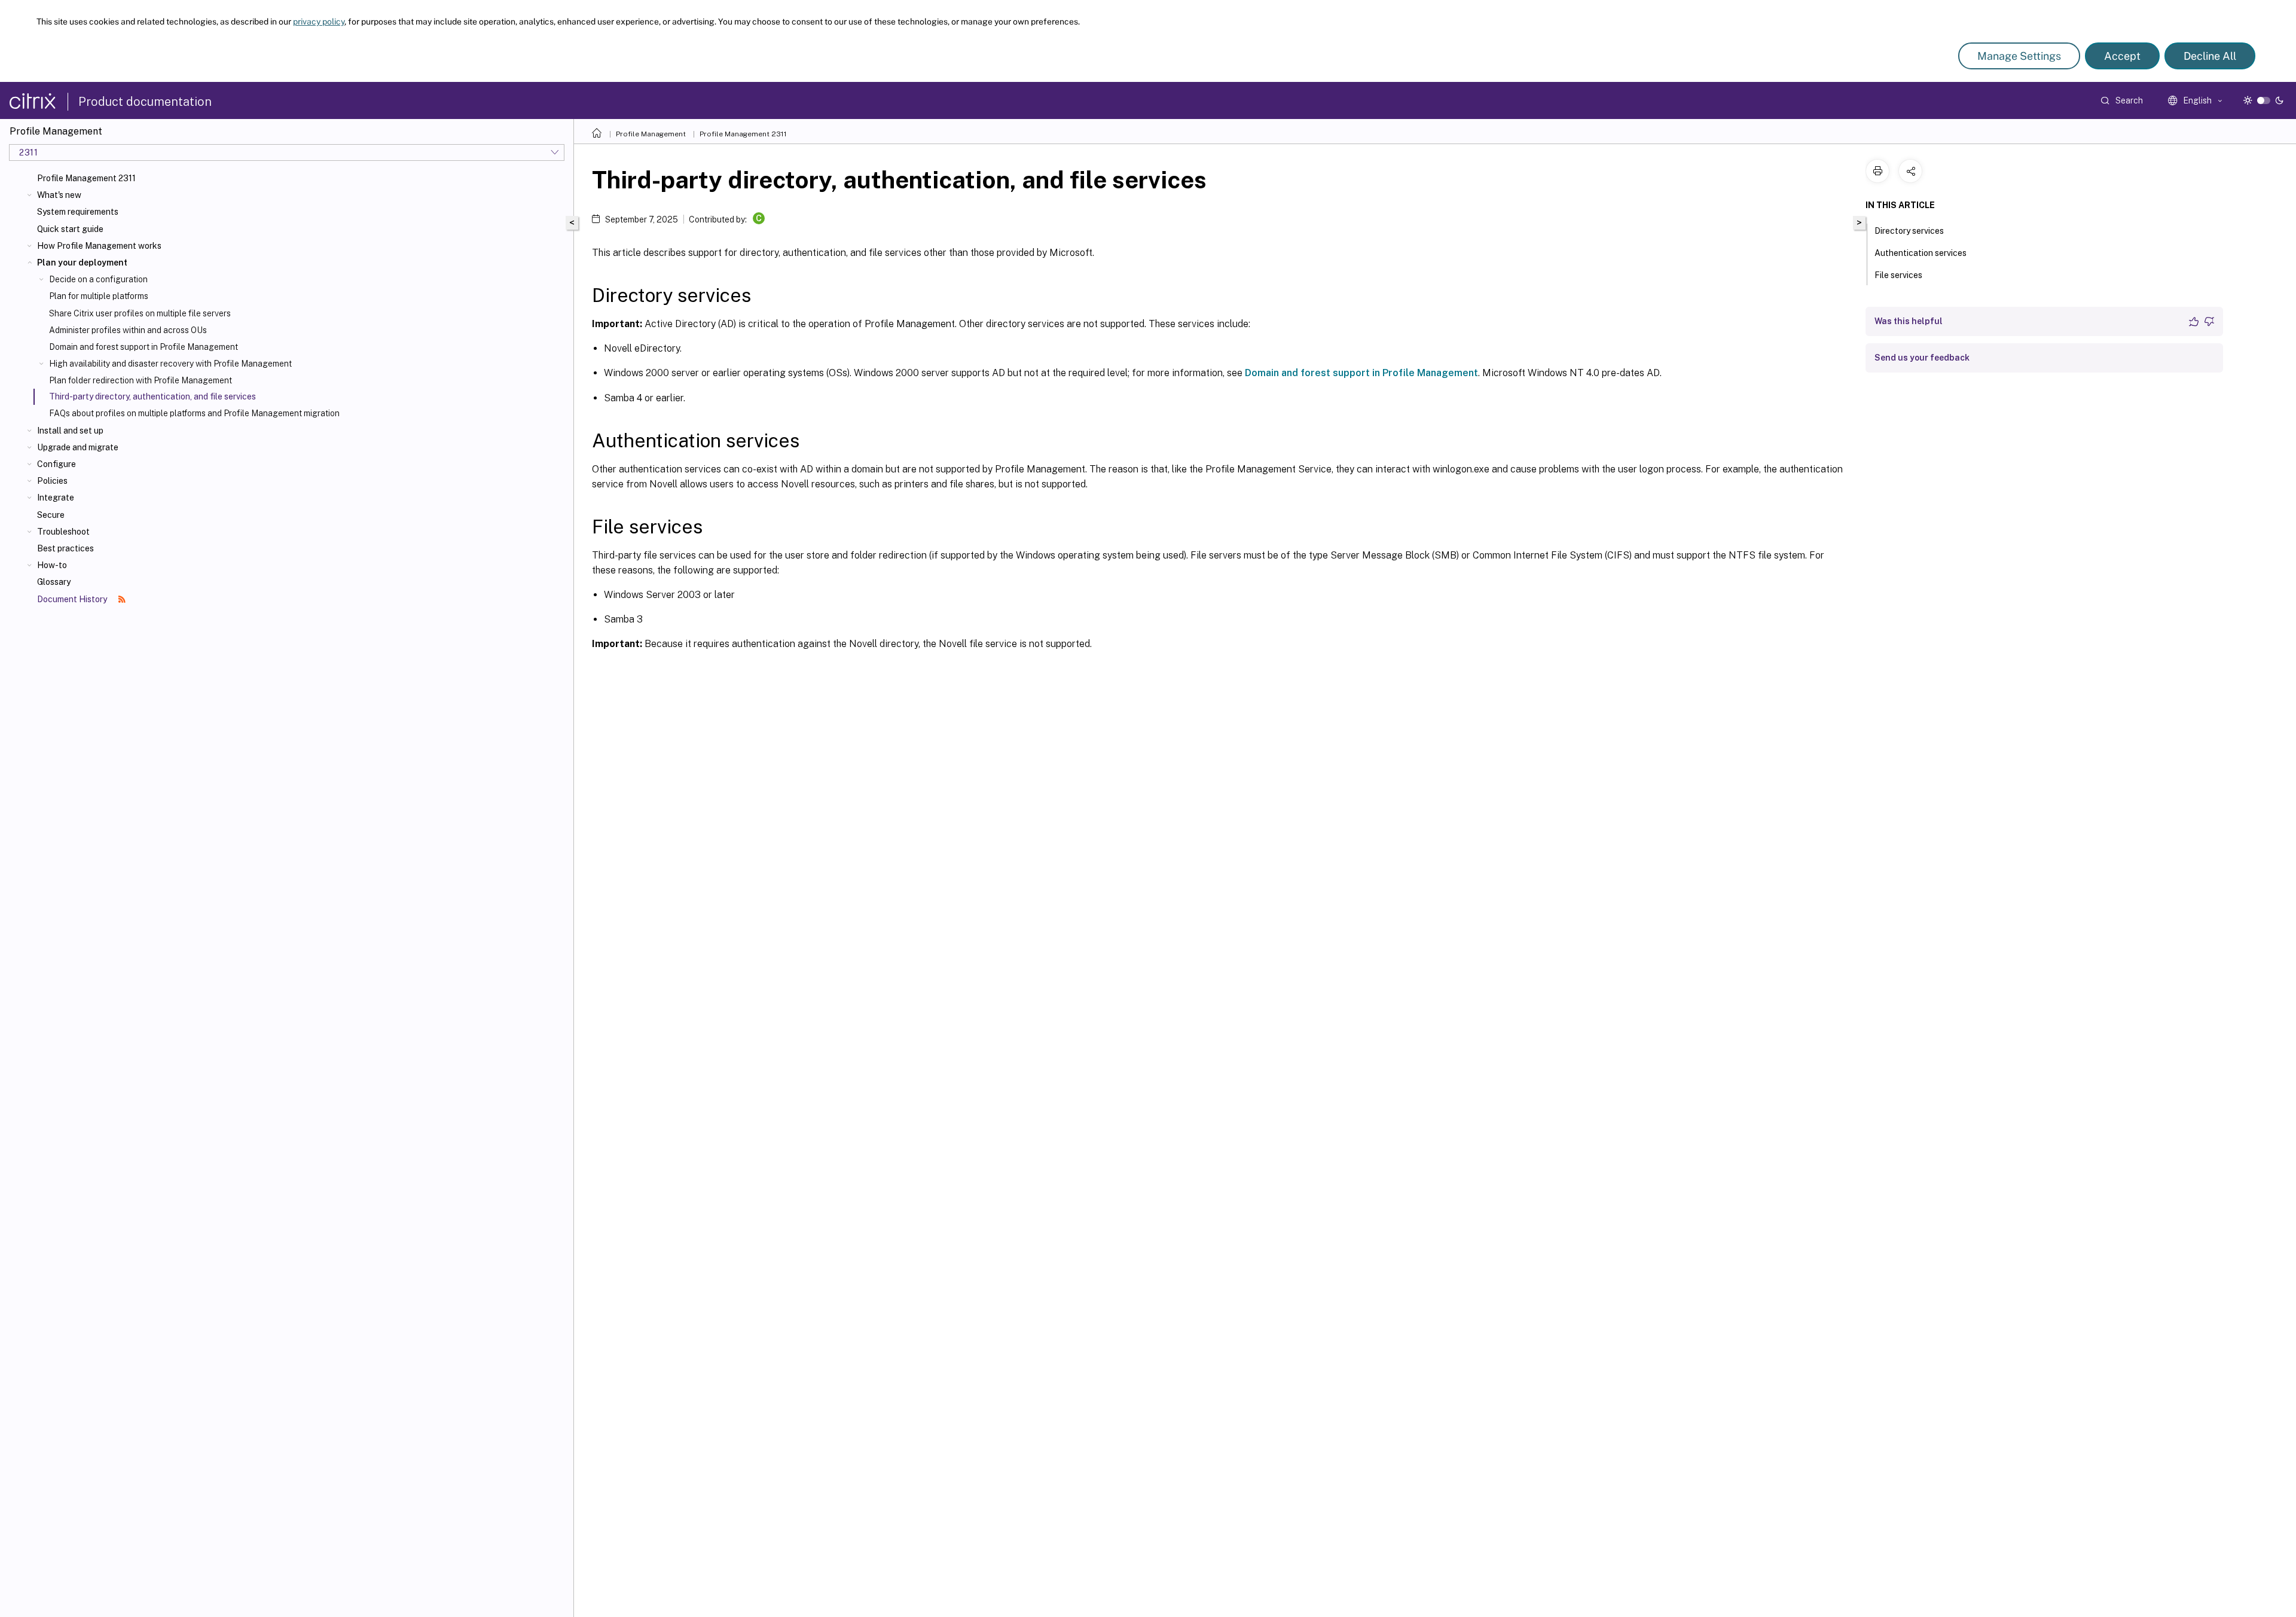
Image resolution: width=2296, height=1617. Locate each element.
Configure (57, 464)
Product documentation (145, 102)
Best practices (65, 548)
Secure (51, 515)
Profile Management (651, 134)
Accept (2122, 56)
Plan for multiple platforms (99, 296)
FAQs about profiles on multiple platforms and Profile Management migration (194, 413)
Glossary (54, 582)
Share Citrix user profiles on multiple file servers (140, 313)
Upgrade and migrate (78, 447)
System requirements (78, 212)
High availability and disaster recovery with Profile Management (170, 364)
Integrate (56, 498)
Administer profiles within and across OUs (128, 330)
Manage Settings (2019, 56)
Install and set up (70, 431)
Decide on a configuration (98, 279)
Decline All (2210, 56)
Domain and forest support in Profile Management (143, 347)
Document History (73, 599)
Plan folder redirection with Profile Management (141, 380)
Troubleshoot (63, 532)
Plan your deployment (82, 263)
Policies (52, 481)
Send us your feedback (1922, 358)
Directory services (1909, 231)
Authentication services (1921, 253)
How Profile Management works (99, 246)
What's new (59, 195)
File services (1898, 275)
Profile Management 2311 (86, 178)
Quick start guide (70, 229)
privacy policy (319, 22)
